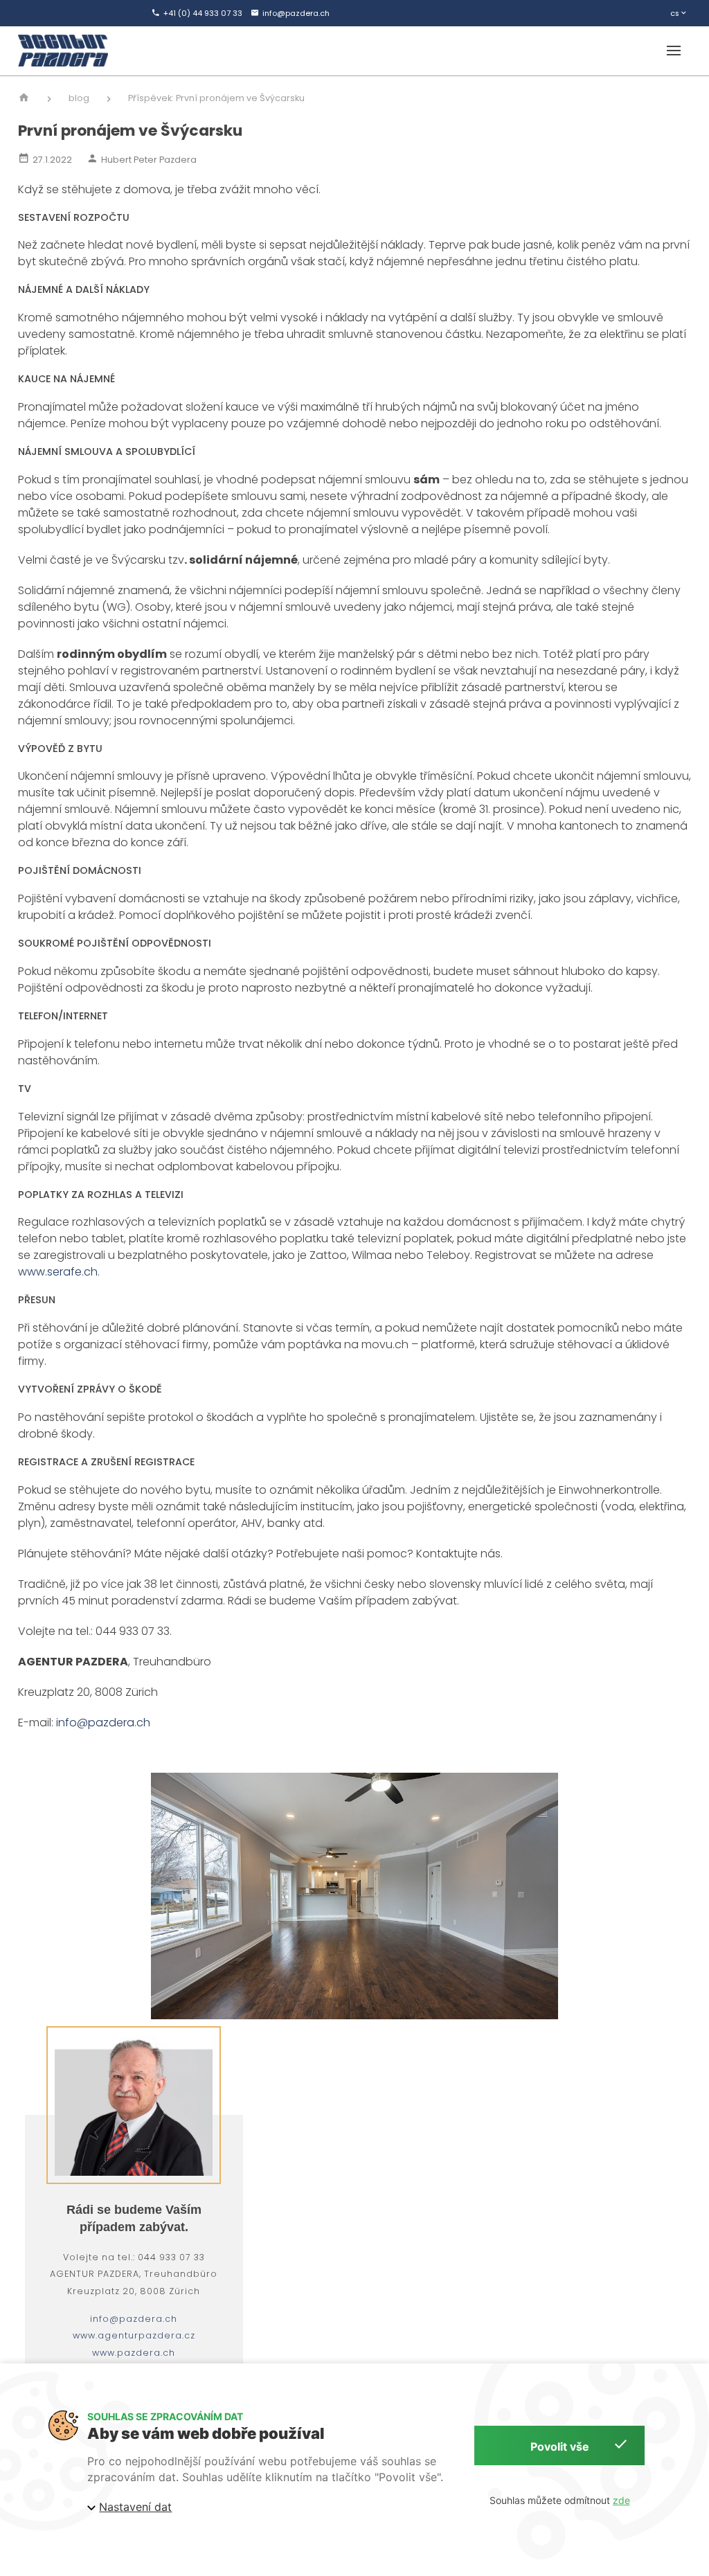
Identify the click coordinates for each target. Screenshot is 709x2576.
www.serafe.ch (58, 1272)
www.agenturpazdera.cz (134, 2335)
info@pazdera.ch (103, 1723)
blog (79, 98)
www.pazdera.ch (134, 2353)
